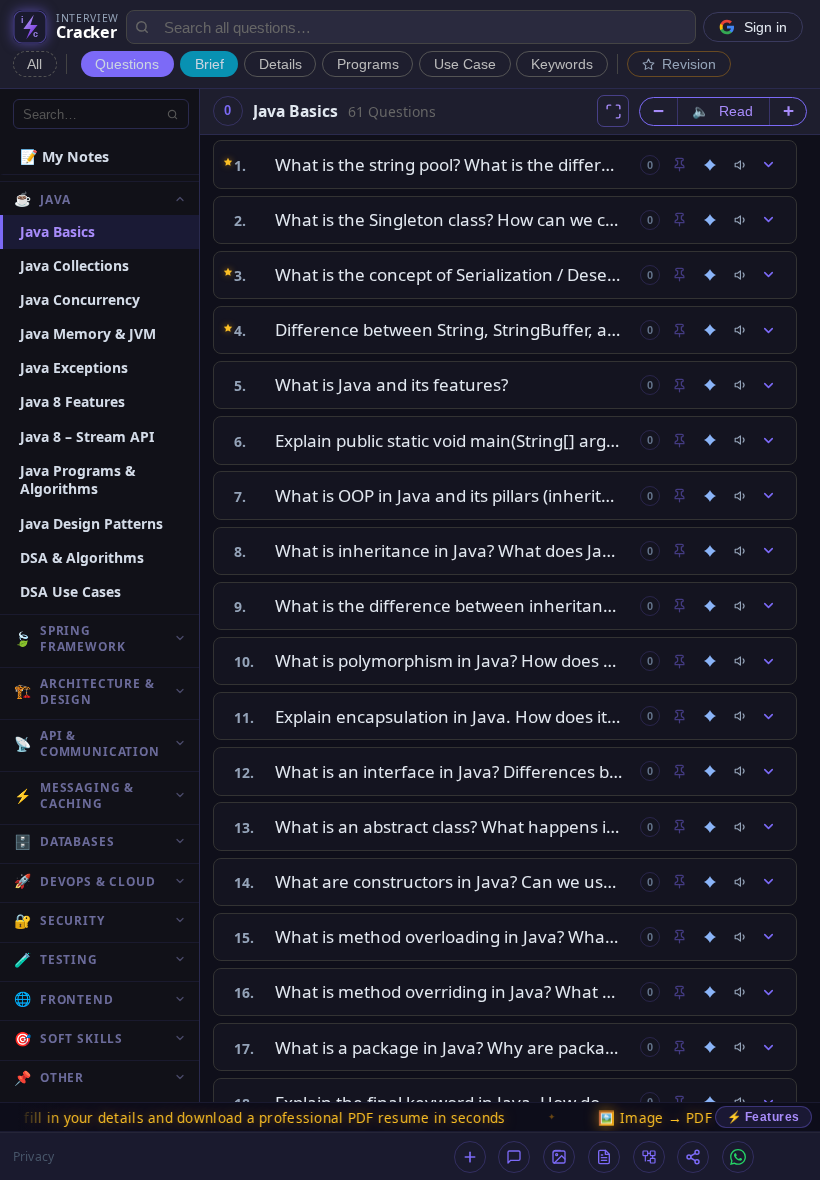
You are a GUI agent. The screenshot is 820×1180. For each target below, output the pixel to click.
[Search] (173, 114)
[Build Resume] (604, 1157)
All (34, 64)
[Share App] (693, 1157)
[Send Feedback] (514, 1157)
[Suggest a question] (470, 1157)
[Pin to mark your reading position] (679, 165)
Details (280, 64)
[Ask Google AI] (710, 165)
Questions (127, 64)
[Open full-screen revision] (613, 111)
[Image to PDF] (559, 1157)
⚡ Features (763, 1117)
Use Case (465, 64)
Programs (368, 64)
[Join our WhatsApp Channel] (738, 1157)
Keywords (562, 64)
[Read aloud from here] (741, 165)
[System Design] (649, 1157)
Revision (689, 64)
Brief (209, 64)
